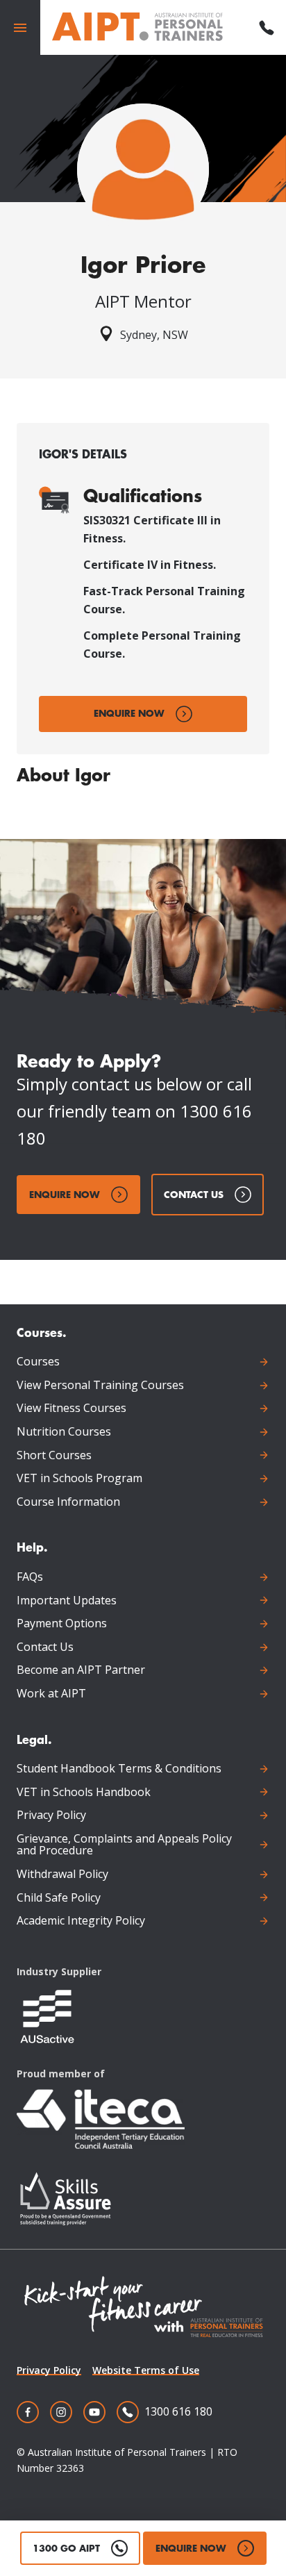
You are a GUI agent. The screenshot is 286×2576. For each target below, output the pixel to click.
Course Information (68, 1502)
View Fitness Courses (71, 1409)
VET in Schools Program (79, 1479)
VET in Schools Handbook (84, 1793)
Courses (38, 1362)
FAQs (30, 1577)
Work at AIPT (51, 1694)
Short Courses (54, 1456)
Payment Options (62, 1624)
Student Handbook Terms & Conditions (119, 1769)
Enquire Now (129, 713)
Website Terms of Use (146, 2370)
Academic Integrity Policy (81, 1921)
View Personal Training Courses (100, 1386)
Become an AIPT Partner (81, 1670)
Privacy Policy (51, 1815)
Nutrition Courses (64, 1432)
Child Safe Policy (59, 1898)
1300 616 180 (178, 2411)
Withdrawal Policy (62, 1875)
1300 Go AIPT (66, 2548)
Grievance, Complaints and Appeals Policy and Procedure (124, 1845)
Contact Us (194, 1194)
